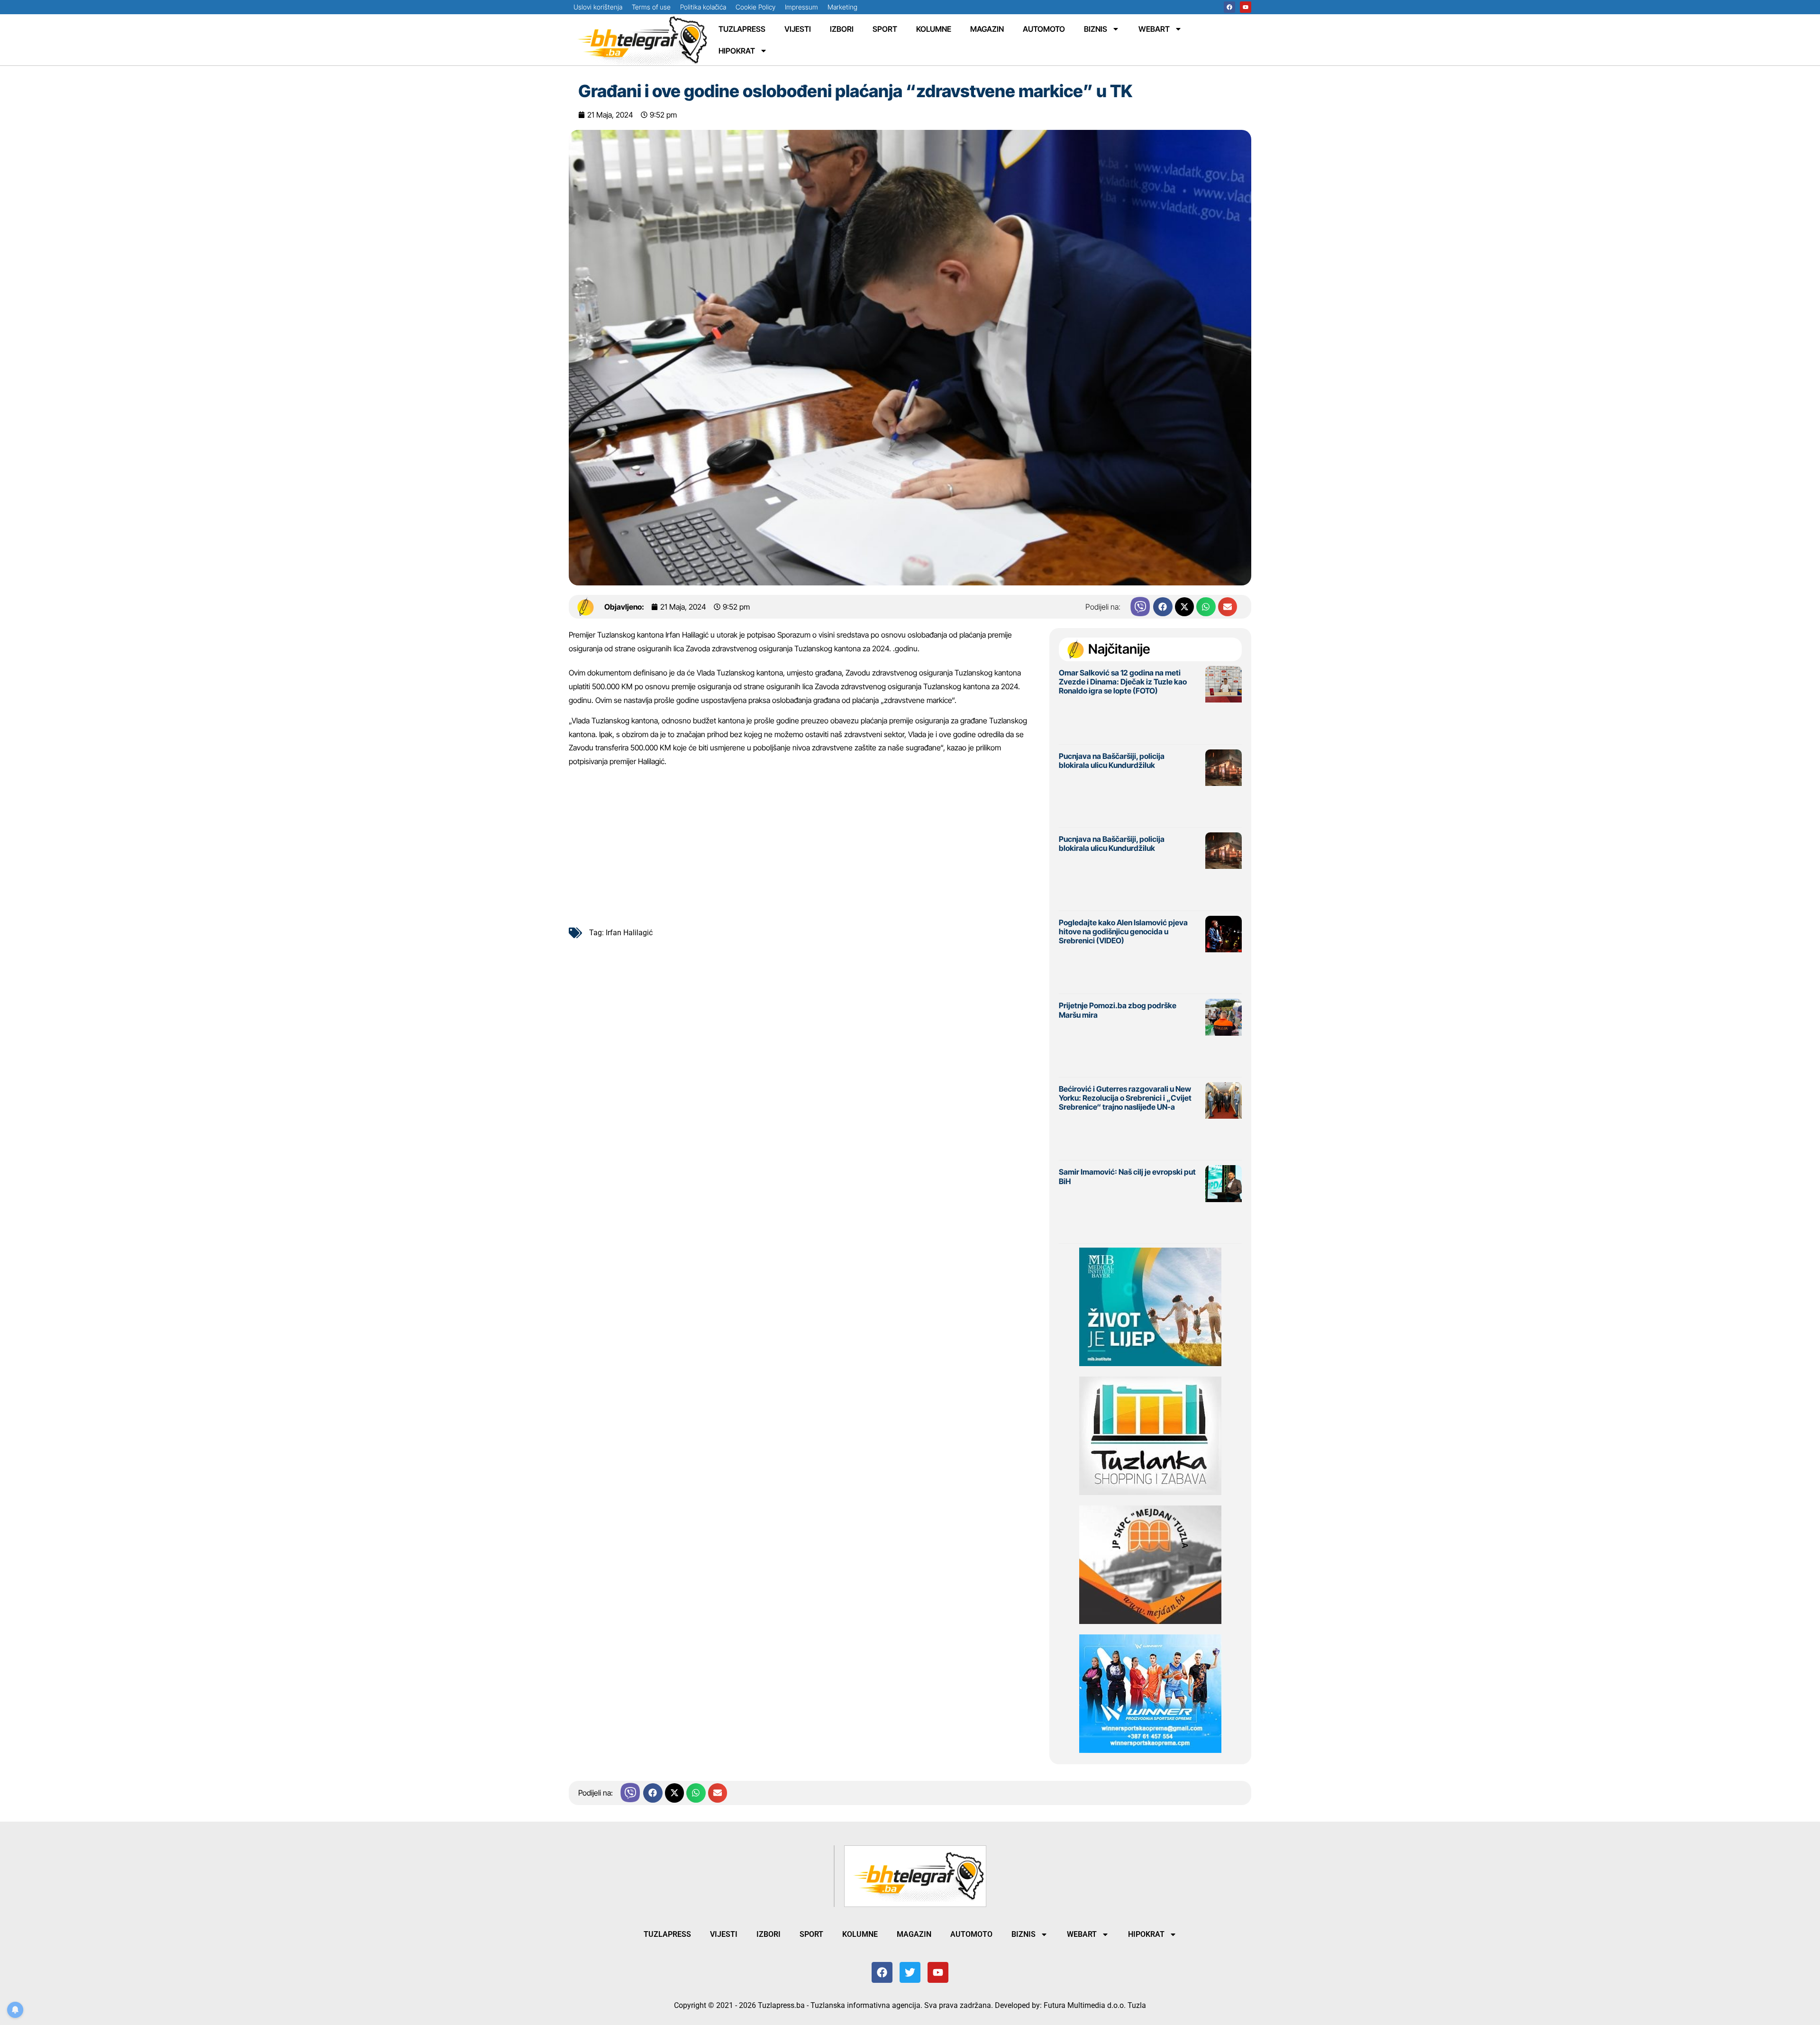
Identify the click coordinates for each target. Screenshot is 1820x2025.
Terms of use (651, 7)
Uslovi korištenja (598, 7)
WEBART (1154, 29)
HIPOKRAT (737, 51)
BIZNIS (1096, 29)
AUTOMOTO (1044, 29)
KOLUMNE (934, 29)
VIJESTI (798, 29)
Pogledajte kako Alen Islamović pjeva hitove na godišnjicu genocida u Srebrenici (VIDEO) (1123, 931)
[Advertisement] (804, 845)
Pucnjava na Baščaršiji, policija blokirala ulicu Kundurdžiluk (1112, 761)
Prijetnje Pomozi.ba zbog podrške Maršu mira (1118, 1010)
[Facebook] (1229, 7)
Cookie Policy (755, 7)
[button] (1163, 607)
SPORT (885, 29)
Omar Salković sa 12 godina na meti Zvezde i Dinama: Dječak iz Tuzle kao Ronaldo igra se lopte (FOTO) (1123, 682)
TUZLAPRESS (742, 29)
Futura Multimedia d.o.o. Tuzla (1095, 2005)
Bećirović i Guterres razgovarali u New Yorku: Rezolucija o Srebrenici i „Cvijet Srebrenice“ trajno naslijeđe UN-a (1125, 1098)
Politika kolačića (703, 7)
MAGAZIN (987, 29)
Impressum (801, 7)
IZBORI (842, 29)
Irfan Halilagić (629, 933)
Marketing (842, 7)
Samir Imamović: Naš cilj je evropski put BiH (1127, 1176)
